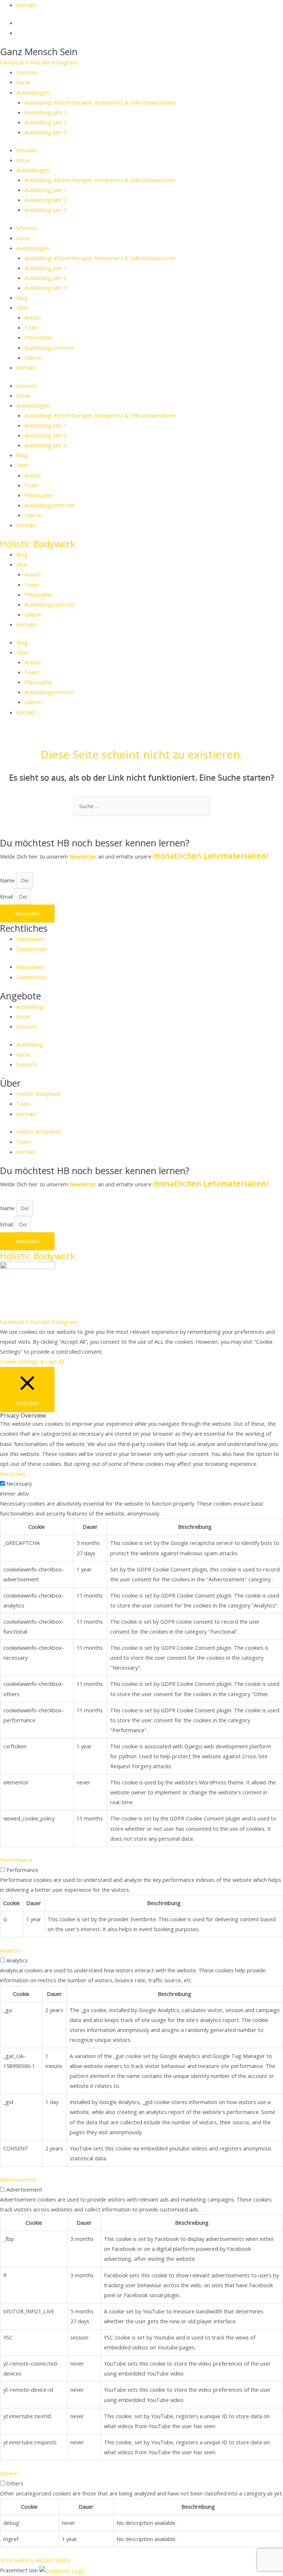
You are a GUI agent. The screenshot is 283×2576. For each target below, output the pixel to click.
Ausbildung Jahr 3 (46, 132)
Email (7, 896)
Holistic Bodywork (38, 544)
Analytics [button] (11, 1950)
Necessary (19, 1484)
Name (8, 880)
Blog (22, 298)
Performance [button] (16, 1860)
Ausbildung (30, 1006)
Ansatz (33, 317)
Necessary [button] (13, 1474)
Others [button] (8, 2473)
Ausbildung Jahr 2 (46, 122)
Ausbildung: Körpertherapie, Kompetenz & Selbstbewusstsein (100, 102)
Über (22, 308)
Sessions (27, 72)
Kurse (23, 82)
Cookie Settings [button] (19, 1361)
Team (32, 327)
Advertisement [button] (18, 2179)
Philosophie (38, 337)
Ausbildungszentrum (49, 348)
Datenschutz (32, 949)
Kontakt (26, 367)
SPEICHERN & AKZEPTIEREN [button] (35, 2560)
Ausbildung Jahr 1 (46, 112)
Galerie (33, 358)
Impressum (30, 939)
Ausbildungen (33, 92)
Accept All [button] (52, 1361)
